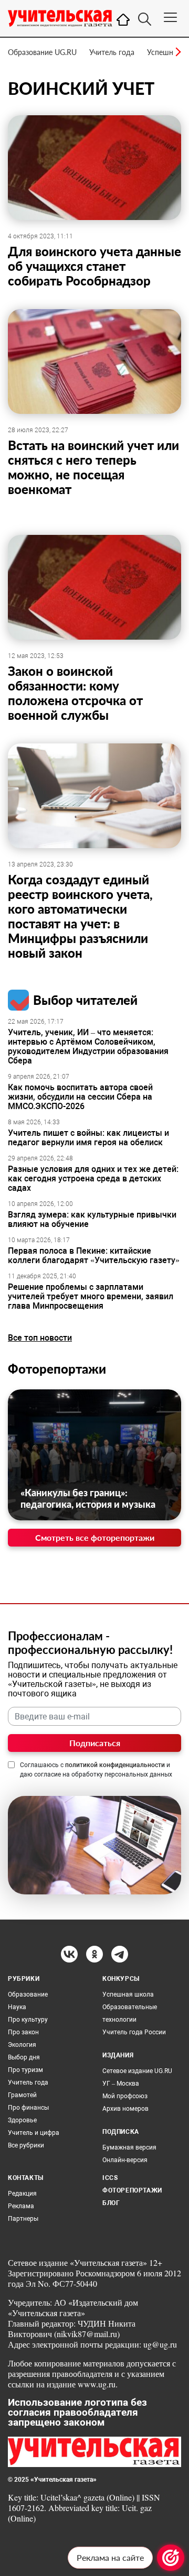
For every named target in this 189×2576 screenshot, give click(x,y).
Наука (17, 2007)
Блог (111, 2203)
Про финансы (28, 2108)
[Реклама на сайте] (171, 2558)
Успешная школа (128, 1994)
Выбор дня (24, 2057)
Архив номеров (125, 2109)
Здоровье (22, 2120)
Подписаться (95, 1743)
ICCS (110, 2178)
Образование (28, 1994)
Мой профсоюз (125, 2096)
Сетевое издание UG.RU (137, 2071)
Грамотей (22, 2095)
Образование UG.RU (42, 52)
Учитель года (112, 52)
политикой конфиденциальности (115, 1765)
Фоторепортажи (57, 1369)
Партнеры (23, 2219)
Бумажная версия (129, 2147)
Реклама (21, 2206)
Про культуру (28, 2020)
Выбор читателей (85, 1000)
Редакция (22, 2194)
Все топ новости (40, 1338)
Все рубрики (26, 2145)
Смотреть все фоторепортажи (95, 1537)
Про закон (23, 2032)
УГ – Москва (121, 2084)
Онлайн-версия (125, 2160)
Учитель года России (134, 2032)
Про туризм (25, 2070)
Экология (22, 2045)
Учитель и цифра (34, 2133)
